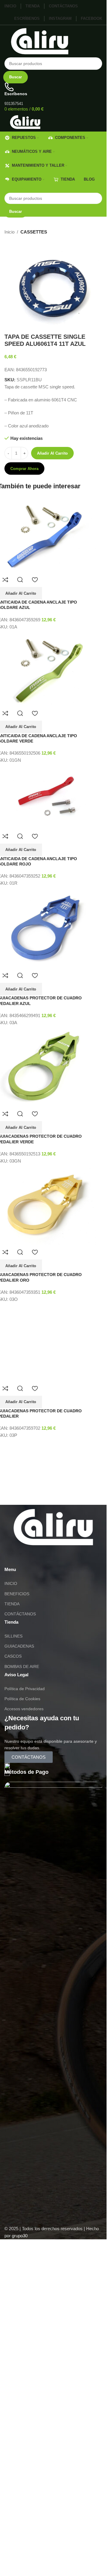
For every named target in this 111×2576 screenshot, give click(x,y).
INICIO (11, 1902)
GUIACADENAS (19, 1964)
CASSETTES (34, 232)
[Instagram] (28, 1875)
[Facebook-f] (44, 1875)
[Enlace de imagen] (53, 1845)
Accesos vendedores (24, 2027)
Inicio (9, 232)
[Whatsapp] (12, 1875)
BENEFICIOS (17, 1912)
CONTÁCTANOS (20, 1932)
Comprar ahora (24, 469)
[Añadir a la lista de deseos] (35, 580)
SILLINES (13, 1954)
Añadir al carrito (52, 453)
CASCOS (13, 1975)
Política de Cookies (22, 2017)
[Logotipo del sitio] (40, 41)
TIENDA (12, 1922)
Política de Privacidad (25, 2007)
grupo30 (20, 2554)
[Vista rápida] (20, 580)
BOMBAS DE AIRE (22, 1985)
